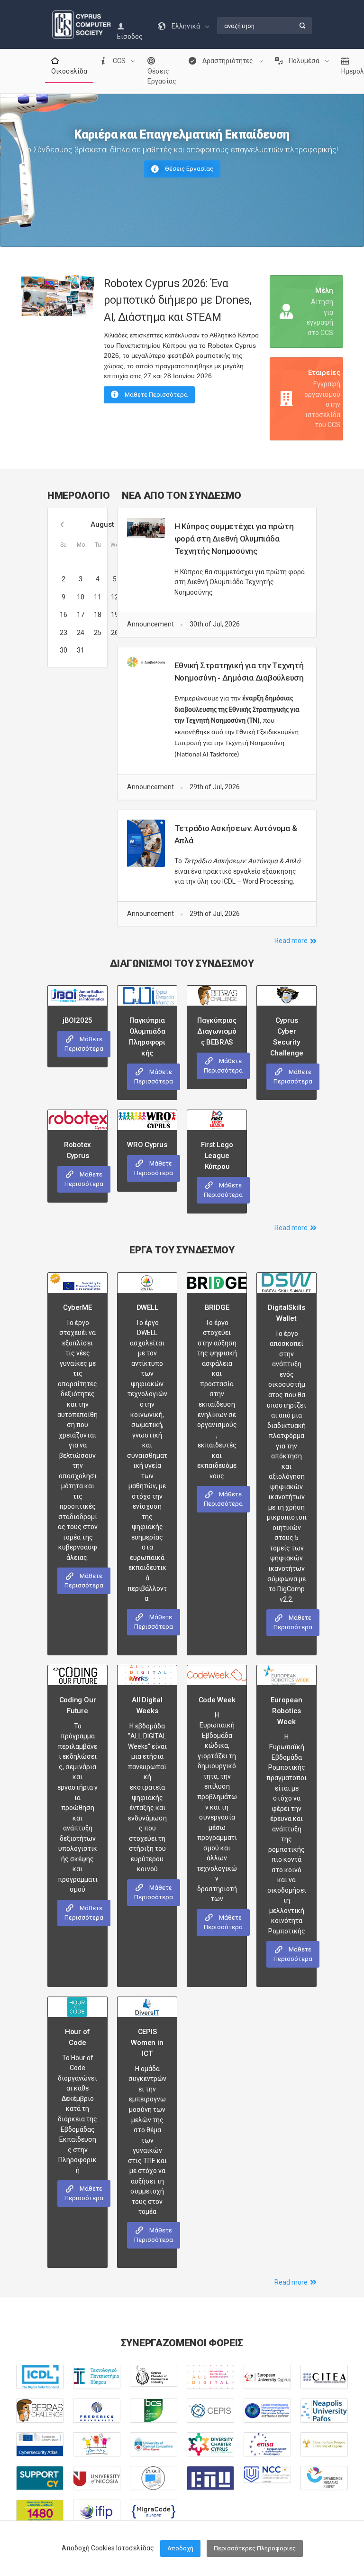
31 (81, 650)
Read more (292, 941)
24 (81, 633)
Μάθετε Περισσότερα (155, 395)
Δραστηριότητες (228, 61)
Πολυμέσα (304, 61)
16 (64, 615)
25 (98, 633)
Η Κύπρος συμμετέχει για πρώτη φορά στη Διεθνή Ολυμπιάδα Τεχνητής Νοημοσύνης (234, 539)
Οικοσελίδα (69, 71)
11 (98, 597)
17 (81, 615)
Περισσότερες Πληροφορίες (255, 2548)
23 (64, 633)
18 (98, 615)
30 (64, 650)
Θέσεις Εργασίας (162, 76)
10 (81, 597)
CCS (119, 61)
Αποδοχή (180, 2548)
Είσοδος (130, 37)
